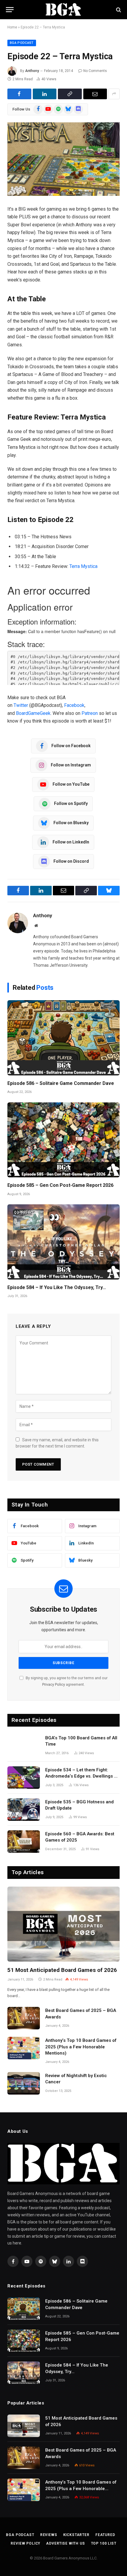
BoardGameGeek (33, 713)
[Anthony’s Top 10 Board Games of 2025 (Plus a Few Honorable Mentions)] (24, 2048)
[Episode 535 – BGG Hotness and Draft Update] (24, 1810)
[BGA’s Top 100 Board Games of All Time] (24, 1746)
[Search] (118, 10)
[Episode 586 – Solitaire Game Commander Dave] (63, 1038)
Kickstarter (76, 2535)
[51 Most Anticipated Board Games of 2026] (63, 1924)
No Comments (95, 71)
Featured (105, 2535)
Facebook (74, 705)
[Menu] (10, 10)
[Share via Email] (95, 94)
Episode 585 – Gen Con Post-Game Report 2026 (60, 1185)
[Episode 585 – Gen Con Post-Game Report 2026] (63, 1140)
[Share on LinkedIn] (45, 94)
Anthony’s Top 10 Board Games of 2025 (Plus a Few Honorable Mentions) (81, 2047)
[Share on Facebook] (19, 94)
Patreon (90, 713)
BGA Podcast (22, 43)
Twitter (21, 705)
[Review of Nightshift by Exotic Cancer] (24, 2083)
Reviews (49, 2535)
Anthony (32, 71)
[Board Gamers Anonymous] (63, 10)
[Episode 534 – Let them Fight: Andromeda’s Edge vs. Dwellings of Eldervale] (24, 1778)
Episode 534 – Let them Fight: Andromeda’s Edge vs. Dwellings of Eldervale (82, 1776)
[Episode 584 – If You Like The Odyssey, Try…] (63, 1242)
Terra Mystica (83, 566)
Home (12, 27)
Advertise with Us (65, 2543)
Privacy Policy (54, 1684)
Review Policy (25, 2543)
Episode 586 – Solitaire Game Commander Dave (61, 1083)
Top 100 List (104, 2543)
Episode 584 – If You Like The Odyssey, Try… (57, 1287)
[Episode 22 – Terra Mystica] (63, 159)
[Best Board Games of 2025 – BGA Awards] (24, 2018)
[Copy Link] (70, 94)
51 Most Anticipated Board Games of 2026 (62, 1970)
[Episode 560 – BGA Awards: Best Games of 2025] (24, 1842)
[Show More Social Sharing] (114, 94)
